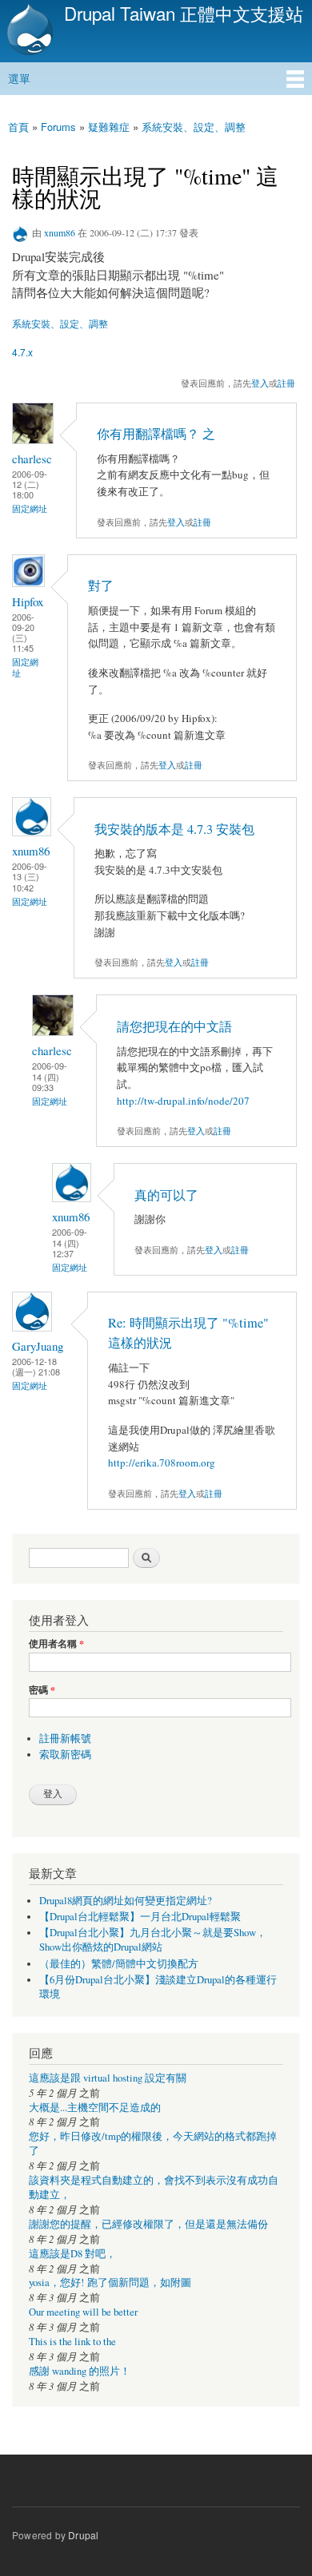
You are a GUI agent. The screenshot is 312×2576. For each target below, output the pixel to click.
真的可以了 (166, 1195)
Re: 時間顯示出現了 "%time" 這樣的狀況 (188, 1333)
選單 (19, 78)
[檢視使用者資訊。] (33, 440)
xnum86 (60, 232)
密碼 (42, 1690)
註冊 (286, 383)
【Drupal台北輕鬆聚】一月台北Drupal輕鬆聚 (140, 1917)
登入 (260, 383)
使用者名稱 (56, 1644)
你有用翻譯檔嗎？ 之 (156, 434)
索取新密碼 (65, 1754)
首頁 (18, 127)
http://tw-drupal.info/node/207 (183, 1101)
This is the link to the (72, 2342)
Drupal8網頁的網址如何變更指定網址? (126, 1901)
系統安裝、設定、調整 (194, 127)
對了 (101, 585)
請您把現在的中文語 (174, 1026)
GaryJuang (38, 1346)
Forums (58, 127)
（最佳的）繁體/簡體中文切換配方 (119, 1964)
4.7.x (22, 352)
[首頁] (28, 31)
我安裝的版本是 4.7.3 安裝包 (174, 829)
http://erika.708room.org (162, 1463)
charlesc (32, 458)
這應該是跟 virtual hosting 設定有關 (108, 2078)
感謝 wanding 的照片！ (80, 2371)
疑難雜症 (109, 127)
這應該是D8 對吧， (72, 2254)
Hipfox (28, 601)
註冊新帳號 (65, 1739)
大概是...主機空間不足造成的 (95, 2108)
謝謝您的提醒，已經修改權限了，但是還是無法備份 (148, 2224)
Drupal (83, 2535)
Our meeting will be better (83, 2312)
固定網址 (30, 508)
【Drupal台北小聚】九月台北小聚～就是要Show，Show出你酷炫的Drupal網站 (153, 1940)
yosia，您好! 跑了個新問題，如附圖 (110, 2282)
